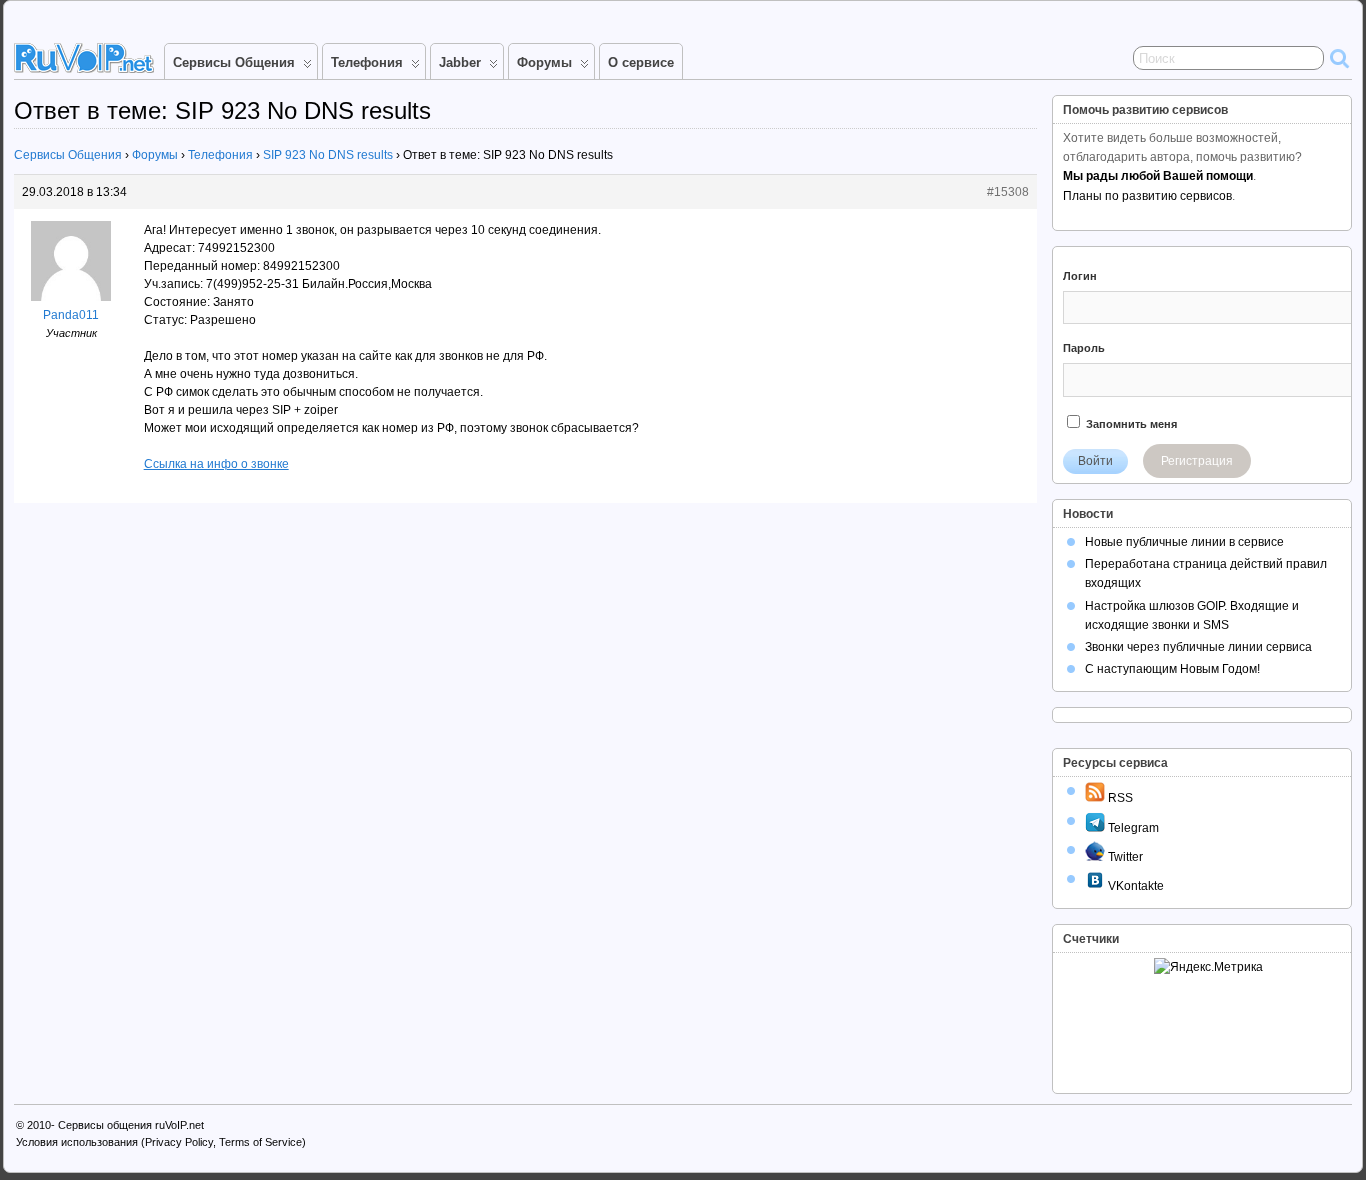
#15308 (1008, 192)
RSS (1119, 798)
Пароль (1084, 348)
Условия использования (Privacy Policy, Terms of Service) (161, 1142)
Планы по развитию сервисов (1147, 196)
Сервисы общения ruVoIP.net (131, 1125)
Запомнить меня (1130, 424)
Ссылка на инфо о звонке (216, 464)
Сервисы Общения (234, 62)
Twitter (1124, 857)
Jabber (460, 62)
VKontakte (1134, 886)
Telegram (1132, 828)
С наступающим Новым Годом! (1172, 669)
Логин (1080, 276)
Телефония (367, 62)
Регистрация (1197, 461)
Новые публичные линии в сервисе (1184, 542)
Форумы (544, 62)
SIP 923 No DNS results (328, 155)
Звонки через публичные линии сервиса (1198, 647)
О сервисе (641, 62)
